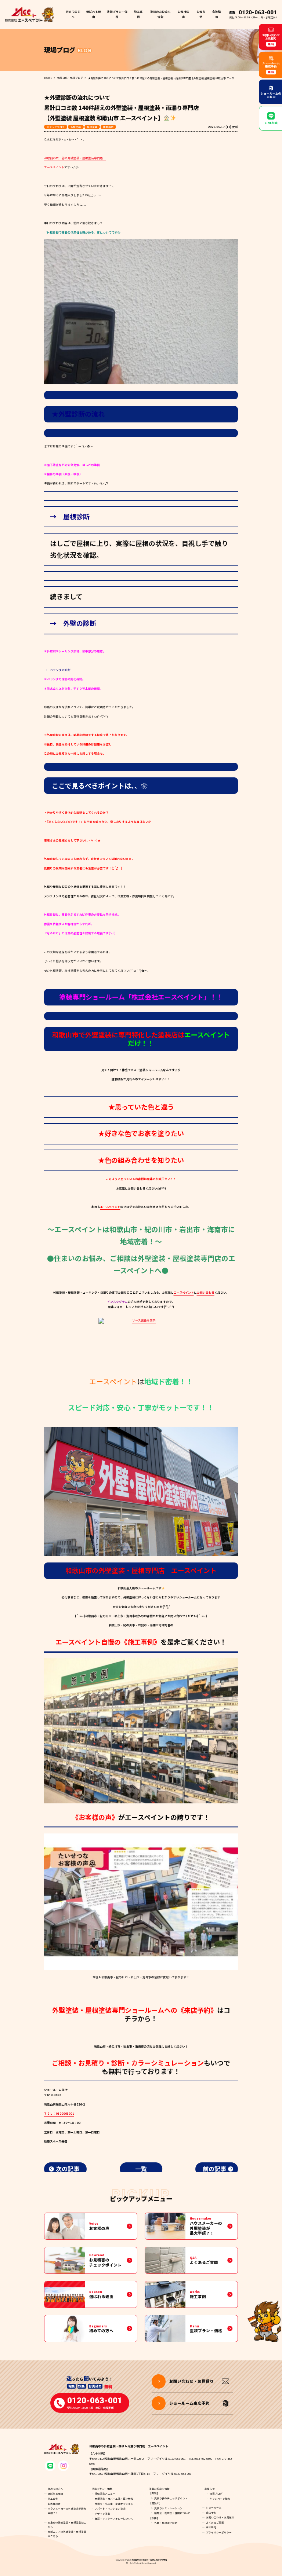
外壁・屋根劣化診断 (166, 2523)
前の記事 (214, 2169)
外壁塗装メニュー (105, 2493)
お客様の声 (184, 14)
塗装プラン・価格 (102, 2489)
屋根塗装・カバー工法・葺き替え (114, 2499)
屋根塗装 (92, 127)
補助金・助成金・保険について (172, 2513)
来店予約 (211, 2513)
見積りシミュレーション (168, 2508)
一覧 (141, 2169)
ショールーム (214, 2507)
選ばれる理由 (94, 14)
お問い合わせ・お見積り (220, 2517)
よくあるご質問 (215, 2522)
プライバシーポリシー (219, 2532)
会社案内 (211, 2527)
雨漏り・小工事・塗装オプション (114, 2504)
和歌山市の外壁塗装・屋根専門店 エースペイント (141, 1570)
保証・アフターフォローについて (114, 2518)
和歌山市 (108, 127)
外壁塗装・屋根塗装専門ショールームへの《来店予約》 (135, 2010)
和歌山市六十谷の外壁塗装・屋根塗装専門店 (75, 158)
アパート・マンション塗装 (110, 2509)
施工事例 (138, 14)
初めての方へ (73, 14)
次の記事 (68, 2169)
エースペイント (54, 167)
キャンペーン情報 (220, 2499)
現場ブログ (216, 2493)
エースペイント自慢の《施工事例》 (108, 1642)
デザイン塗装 (102, 2514)
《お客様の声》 (95, 1817)
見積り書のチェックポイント (171, 2498)
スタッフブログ (56, 127)
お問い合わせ (206, 1292)
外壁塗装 (76, 127)
